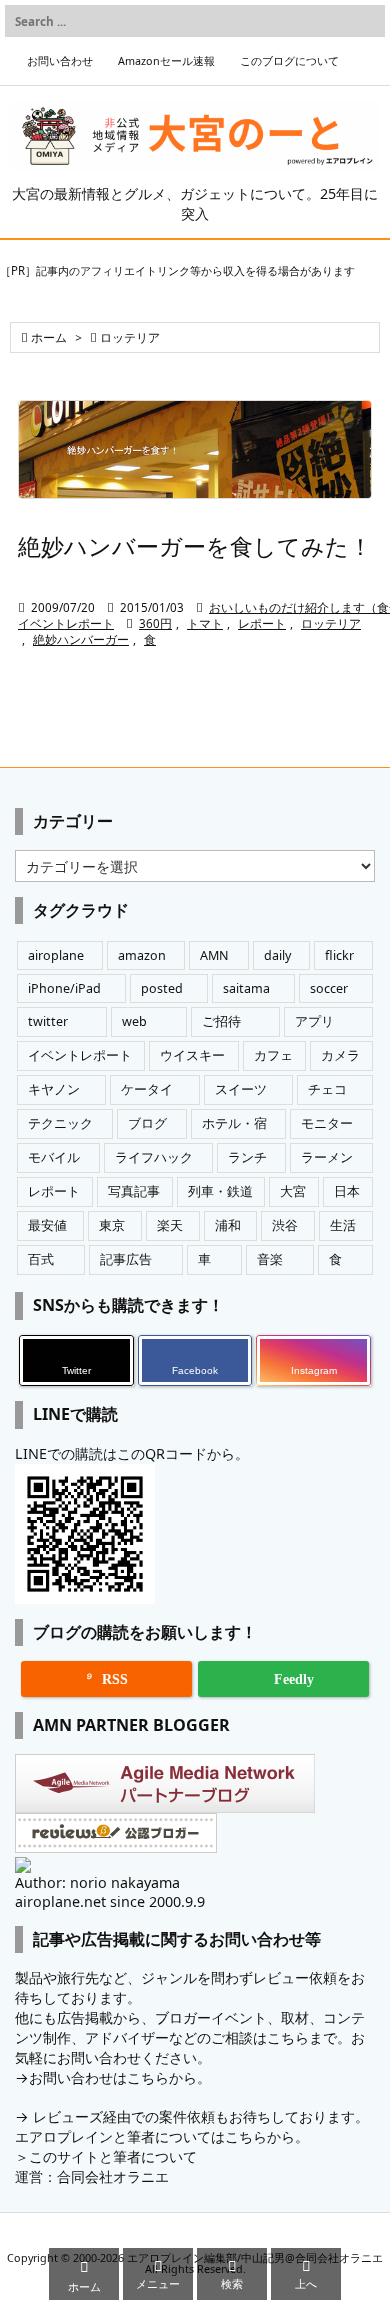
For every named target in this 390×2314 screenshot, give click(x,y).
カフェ (273, 1055)
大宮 (293, 1191)
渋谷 (285, 1225)
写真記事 (134, 1191)
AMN (214, 955)
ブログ (147, 1123)
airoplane (56, 955)
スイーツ (241, 1089)
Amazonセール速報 (166, 61)
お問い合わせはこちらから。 (120, 2077)
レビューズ (68, 2116)
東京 (112, 1225)
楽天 (170, 1225)
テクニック (60, 1123)
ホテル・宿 (234, 1123)
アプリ (314, 1021)
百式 (41, 1259)
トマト (205, 623)
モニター (327, 1123)
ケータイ (147, 1089)
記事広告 (126, 1259)
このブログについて (289, 61)
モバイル (54, 1157)
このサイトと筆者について (113, 2156)
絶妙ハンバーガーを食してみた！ (195, 546)
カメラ (340, 1055)
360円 (155, 623)
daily (277, 955)
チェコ (327, 1089)
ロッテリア (331, 623)
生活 (343, 1225)
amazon (142, 955)
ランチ (247, 1157)
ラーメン (327, 1157)
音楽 (270, 1259)
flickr (339, 955)
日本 (347, 1191)
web (134, 1021)
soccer (329, 988)
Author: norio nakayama (97, 1882)
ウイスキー (192, 1055)
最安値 (47, 1225)
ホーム (49, 337)
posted (162, 988)
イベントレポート (66, 623)
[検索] (365, 21)
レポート (262, 623)
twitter (48, 1021)
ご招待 (221, 1021)
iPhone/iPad (64, 988)
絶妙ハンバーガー (81, 639)
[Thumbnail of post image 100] (195, 449)
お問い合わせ (60, 61)
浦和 (228, 1225)
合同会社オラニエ (113, 2176)
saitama (246, 988)
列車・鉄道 (220, 1191)
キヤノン (54, 1089)
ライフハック (154, 1157)
